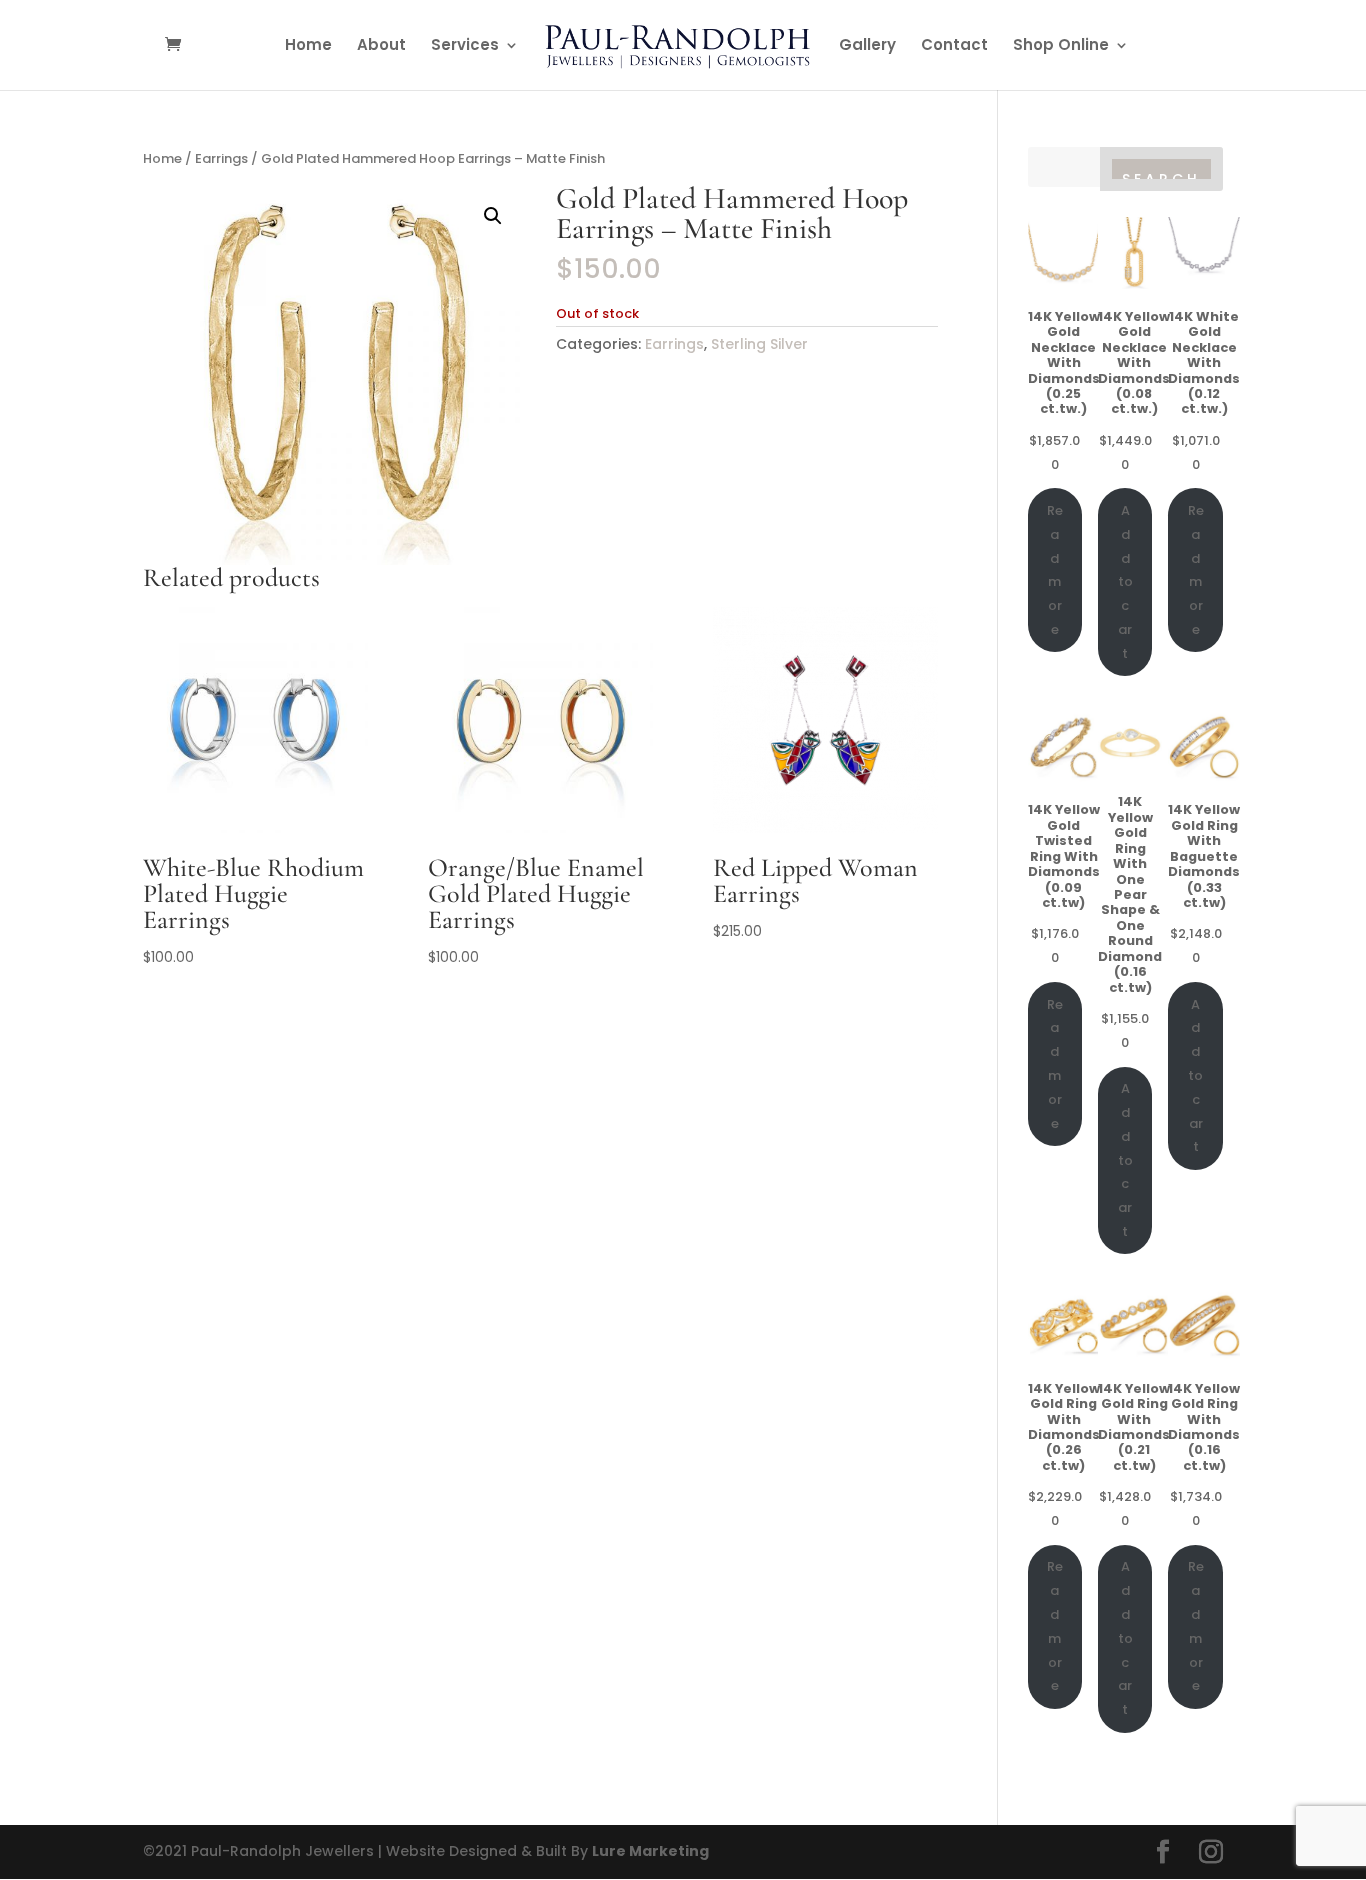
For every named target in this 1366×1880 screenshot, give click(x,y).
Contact (954, 46)
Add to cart (1125, 582)
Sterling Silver (759, 344)
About (381, 46)
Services (465, 46)
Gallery (867, 46)
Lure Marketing (650, 1851)
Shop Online (1061, 46)
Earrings (221, 158)
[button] (493, 216)
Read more (1055, 570)
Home (308, 46)
